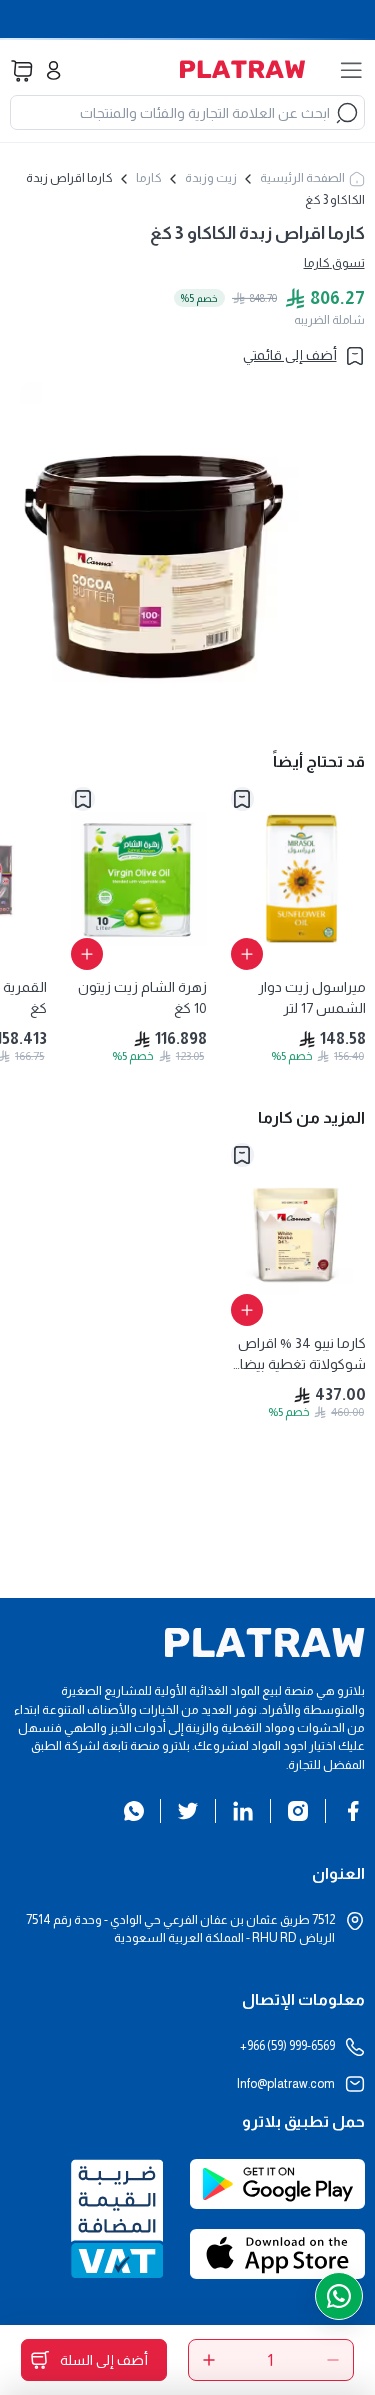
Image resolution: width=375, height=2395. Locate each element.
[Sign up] (53, 70)
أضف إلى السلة (104, 2360)
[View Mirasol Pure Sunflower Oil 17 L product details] (299, 878)
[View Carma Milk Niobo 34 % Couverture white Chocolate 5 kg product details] (299, 1234)
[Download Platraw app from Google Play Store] (277, 2194)
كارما (149, 178)
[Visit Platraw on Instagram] (298, 1811)
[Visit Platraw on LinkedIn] (243, 1811)
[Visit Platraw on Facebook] (353, 1811)
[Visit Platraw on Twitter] (188, 1811)
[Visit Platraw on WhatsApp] (134, 1811)
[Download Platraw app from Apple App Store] (277, 2264)
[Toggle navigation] (351, 70)
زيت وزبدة (211, 178)
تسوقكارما (334, 263)
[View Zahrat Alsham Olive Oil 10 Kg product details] (139, 878)
